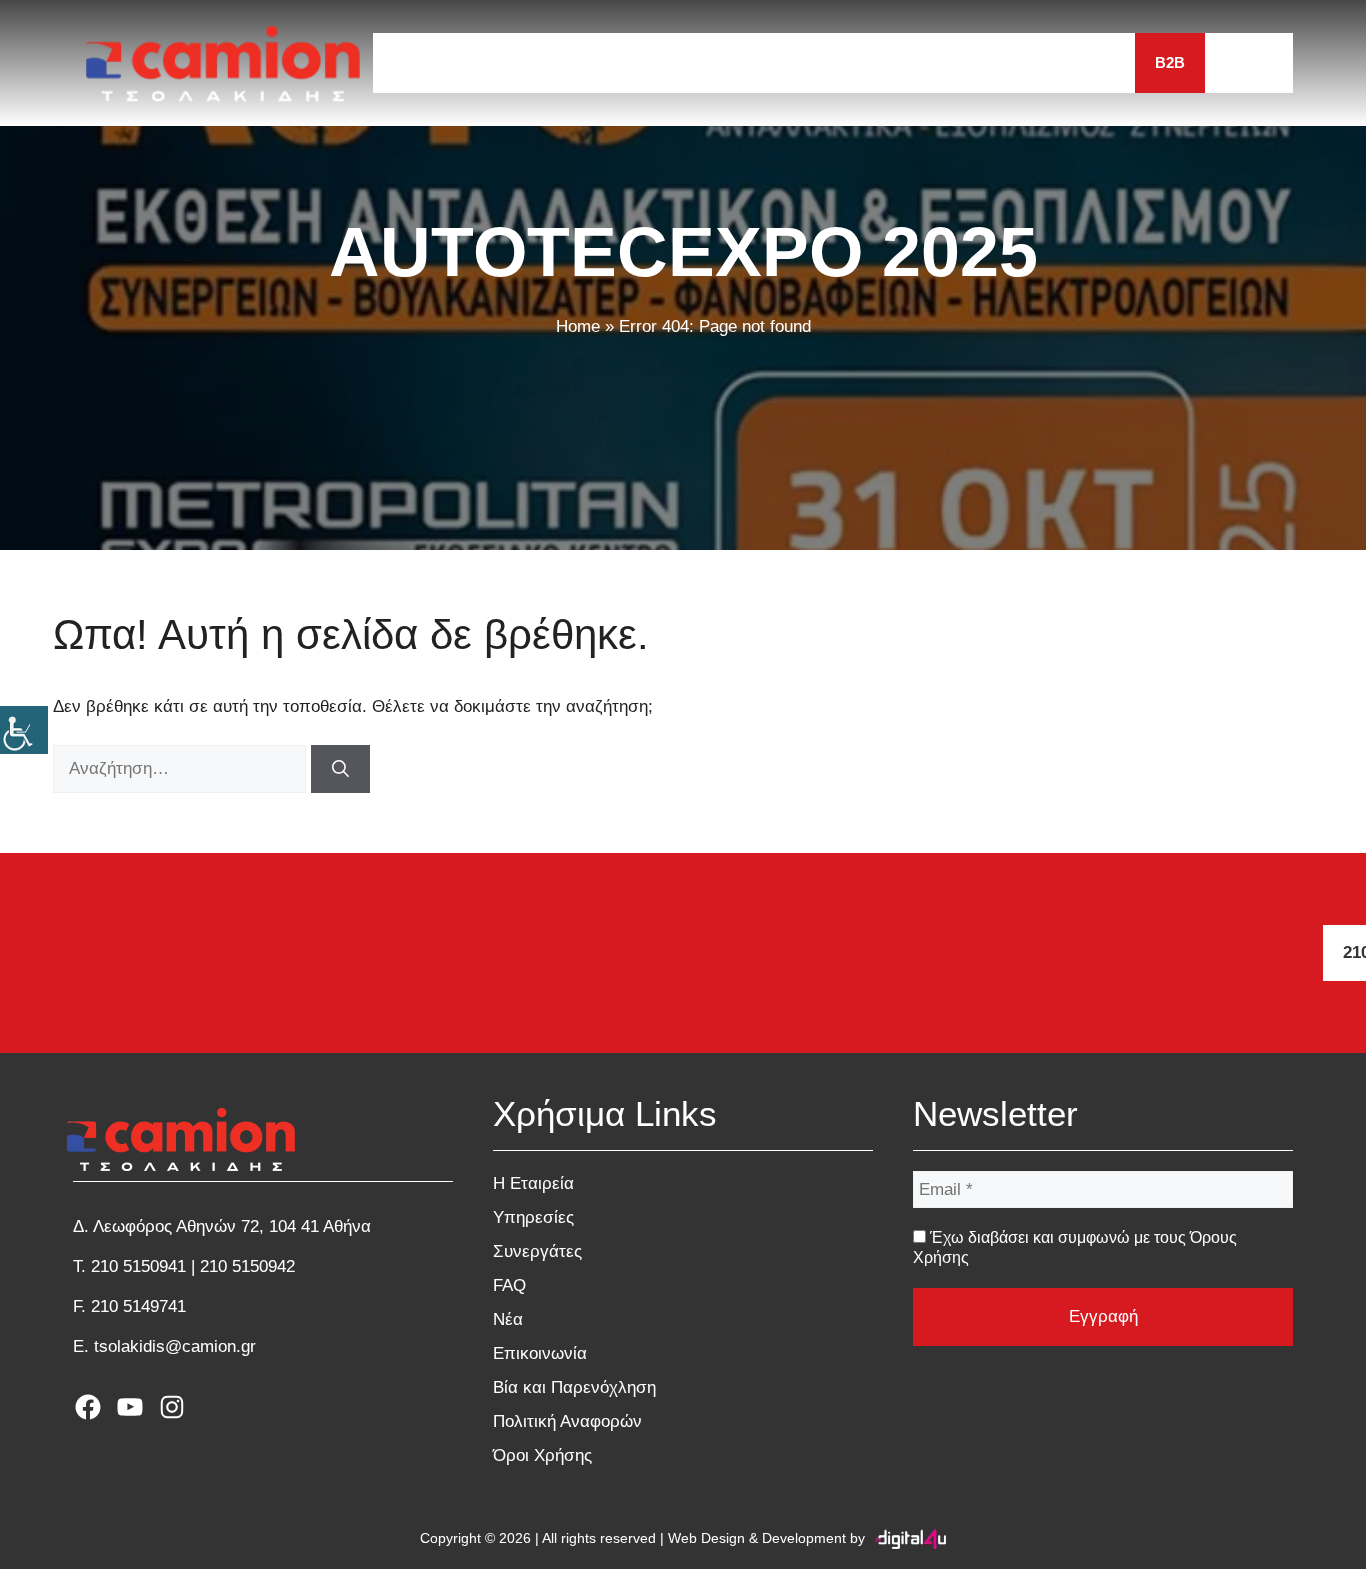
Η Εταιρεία (531, 62)
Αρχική (421, 62)
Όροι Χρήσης (542, 1455)
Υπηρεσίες (655, 62)
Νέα (959, 62)
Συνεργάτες (784, 62)
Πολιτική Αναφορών (567, 1421)
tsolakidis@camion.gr (175, 1346)
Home (578, 326)
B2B (1170, 62)
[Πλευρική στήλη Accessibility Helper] (24, 730)
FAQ (887, 62)
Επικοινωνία (1065, 62)
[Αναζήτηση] (340, 769)
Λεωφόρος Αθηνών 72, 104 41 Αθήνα (232, 1226)
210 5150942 (247, 1266)
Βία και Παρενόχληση (574, 1387)
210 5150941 (138, 1266)
